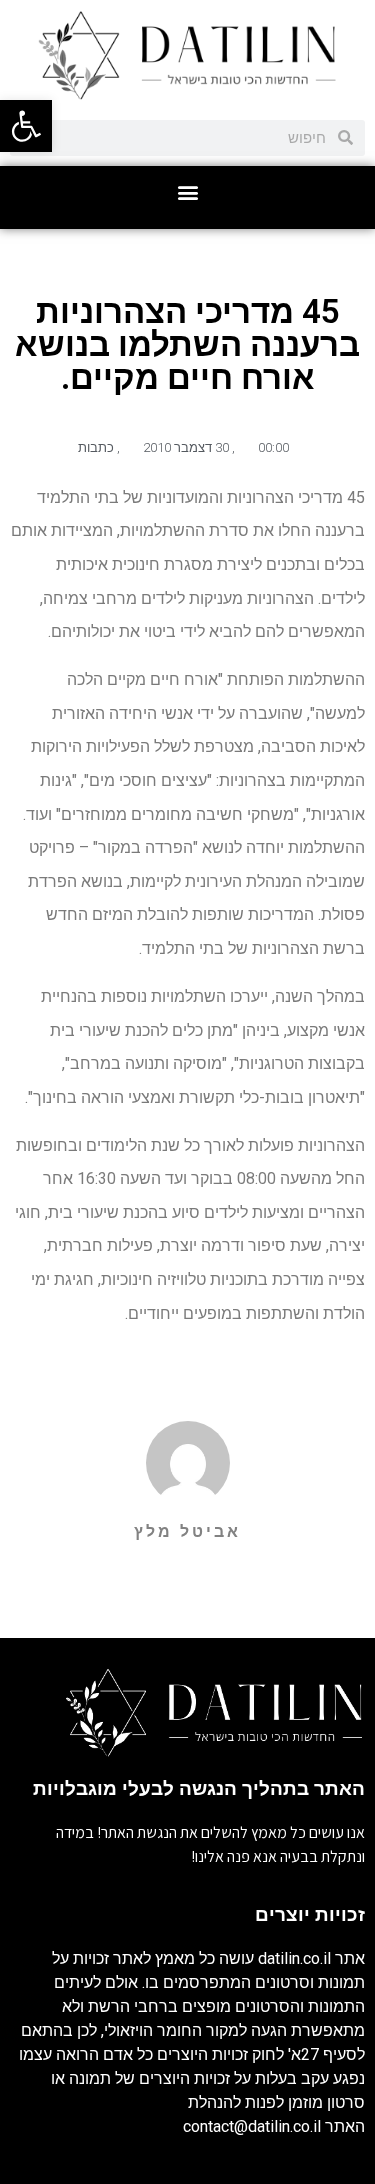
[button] (187, 192)
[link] (26, 126)
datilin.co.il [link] (294, 1958)
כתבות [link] (96, 447)
